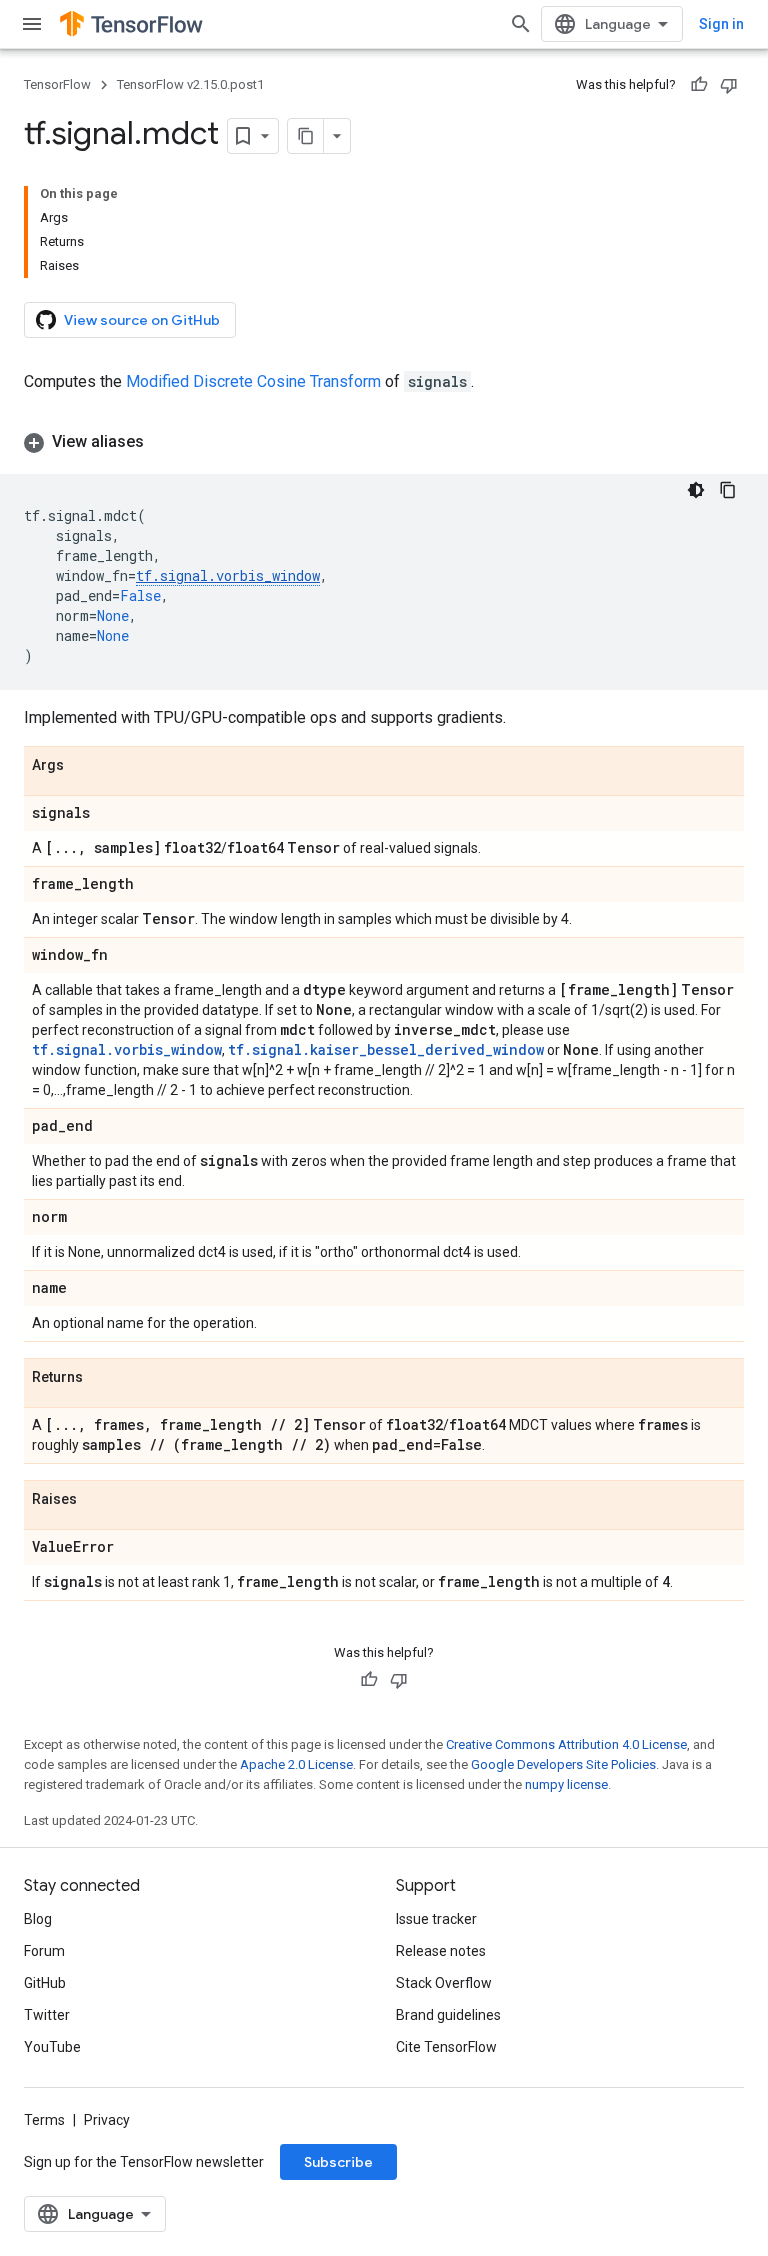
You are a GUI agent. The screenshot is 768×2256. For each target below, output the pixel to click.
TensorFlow (57, 84)
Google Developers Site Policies (563, 1764)
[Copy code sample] (728, 490)
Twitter (47, 2015)
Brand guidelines (448, 2015)
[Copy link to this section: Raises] (97, 1500)
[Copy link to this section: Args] (84, 766)
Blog (38, 1919)
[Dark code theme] (696, 490)
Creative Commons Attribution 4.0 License (566, 1744)
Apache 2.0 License (296, 1764)
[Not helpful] (729, 85)
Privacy (107, 2120)
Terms (44, 2120)
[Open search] (521, 24)
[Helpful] (699, 85)
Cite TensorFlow (446, 2047)
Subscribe (338, 2162)
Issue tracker (436, 1919)
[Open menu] (32, 24)
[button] (384, 442)
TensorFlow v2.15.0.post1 (190, 84)
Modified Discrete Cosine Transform (253, 381)
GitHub (45, 1983)
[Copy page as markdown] (306, 136)
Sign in (721, 24)
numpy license (566, 1784)
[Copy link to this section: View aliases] (164, 442)
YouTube (52, 2047)
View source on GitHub (142, 320)
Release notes (441, 1951)
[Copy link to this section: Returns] (103, 1378)
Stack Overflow (444, 1983)
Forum (44, 1951)
